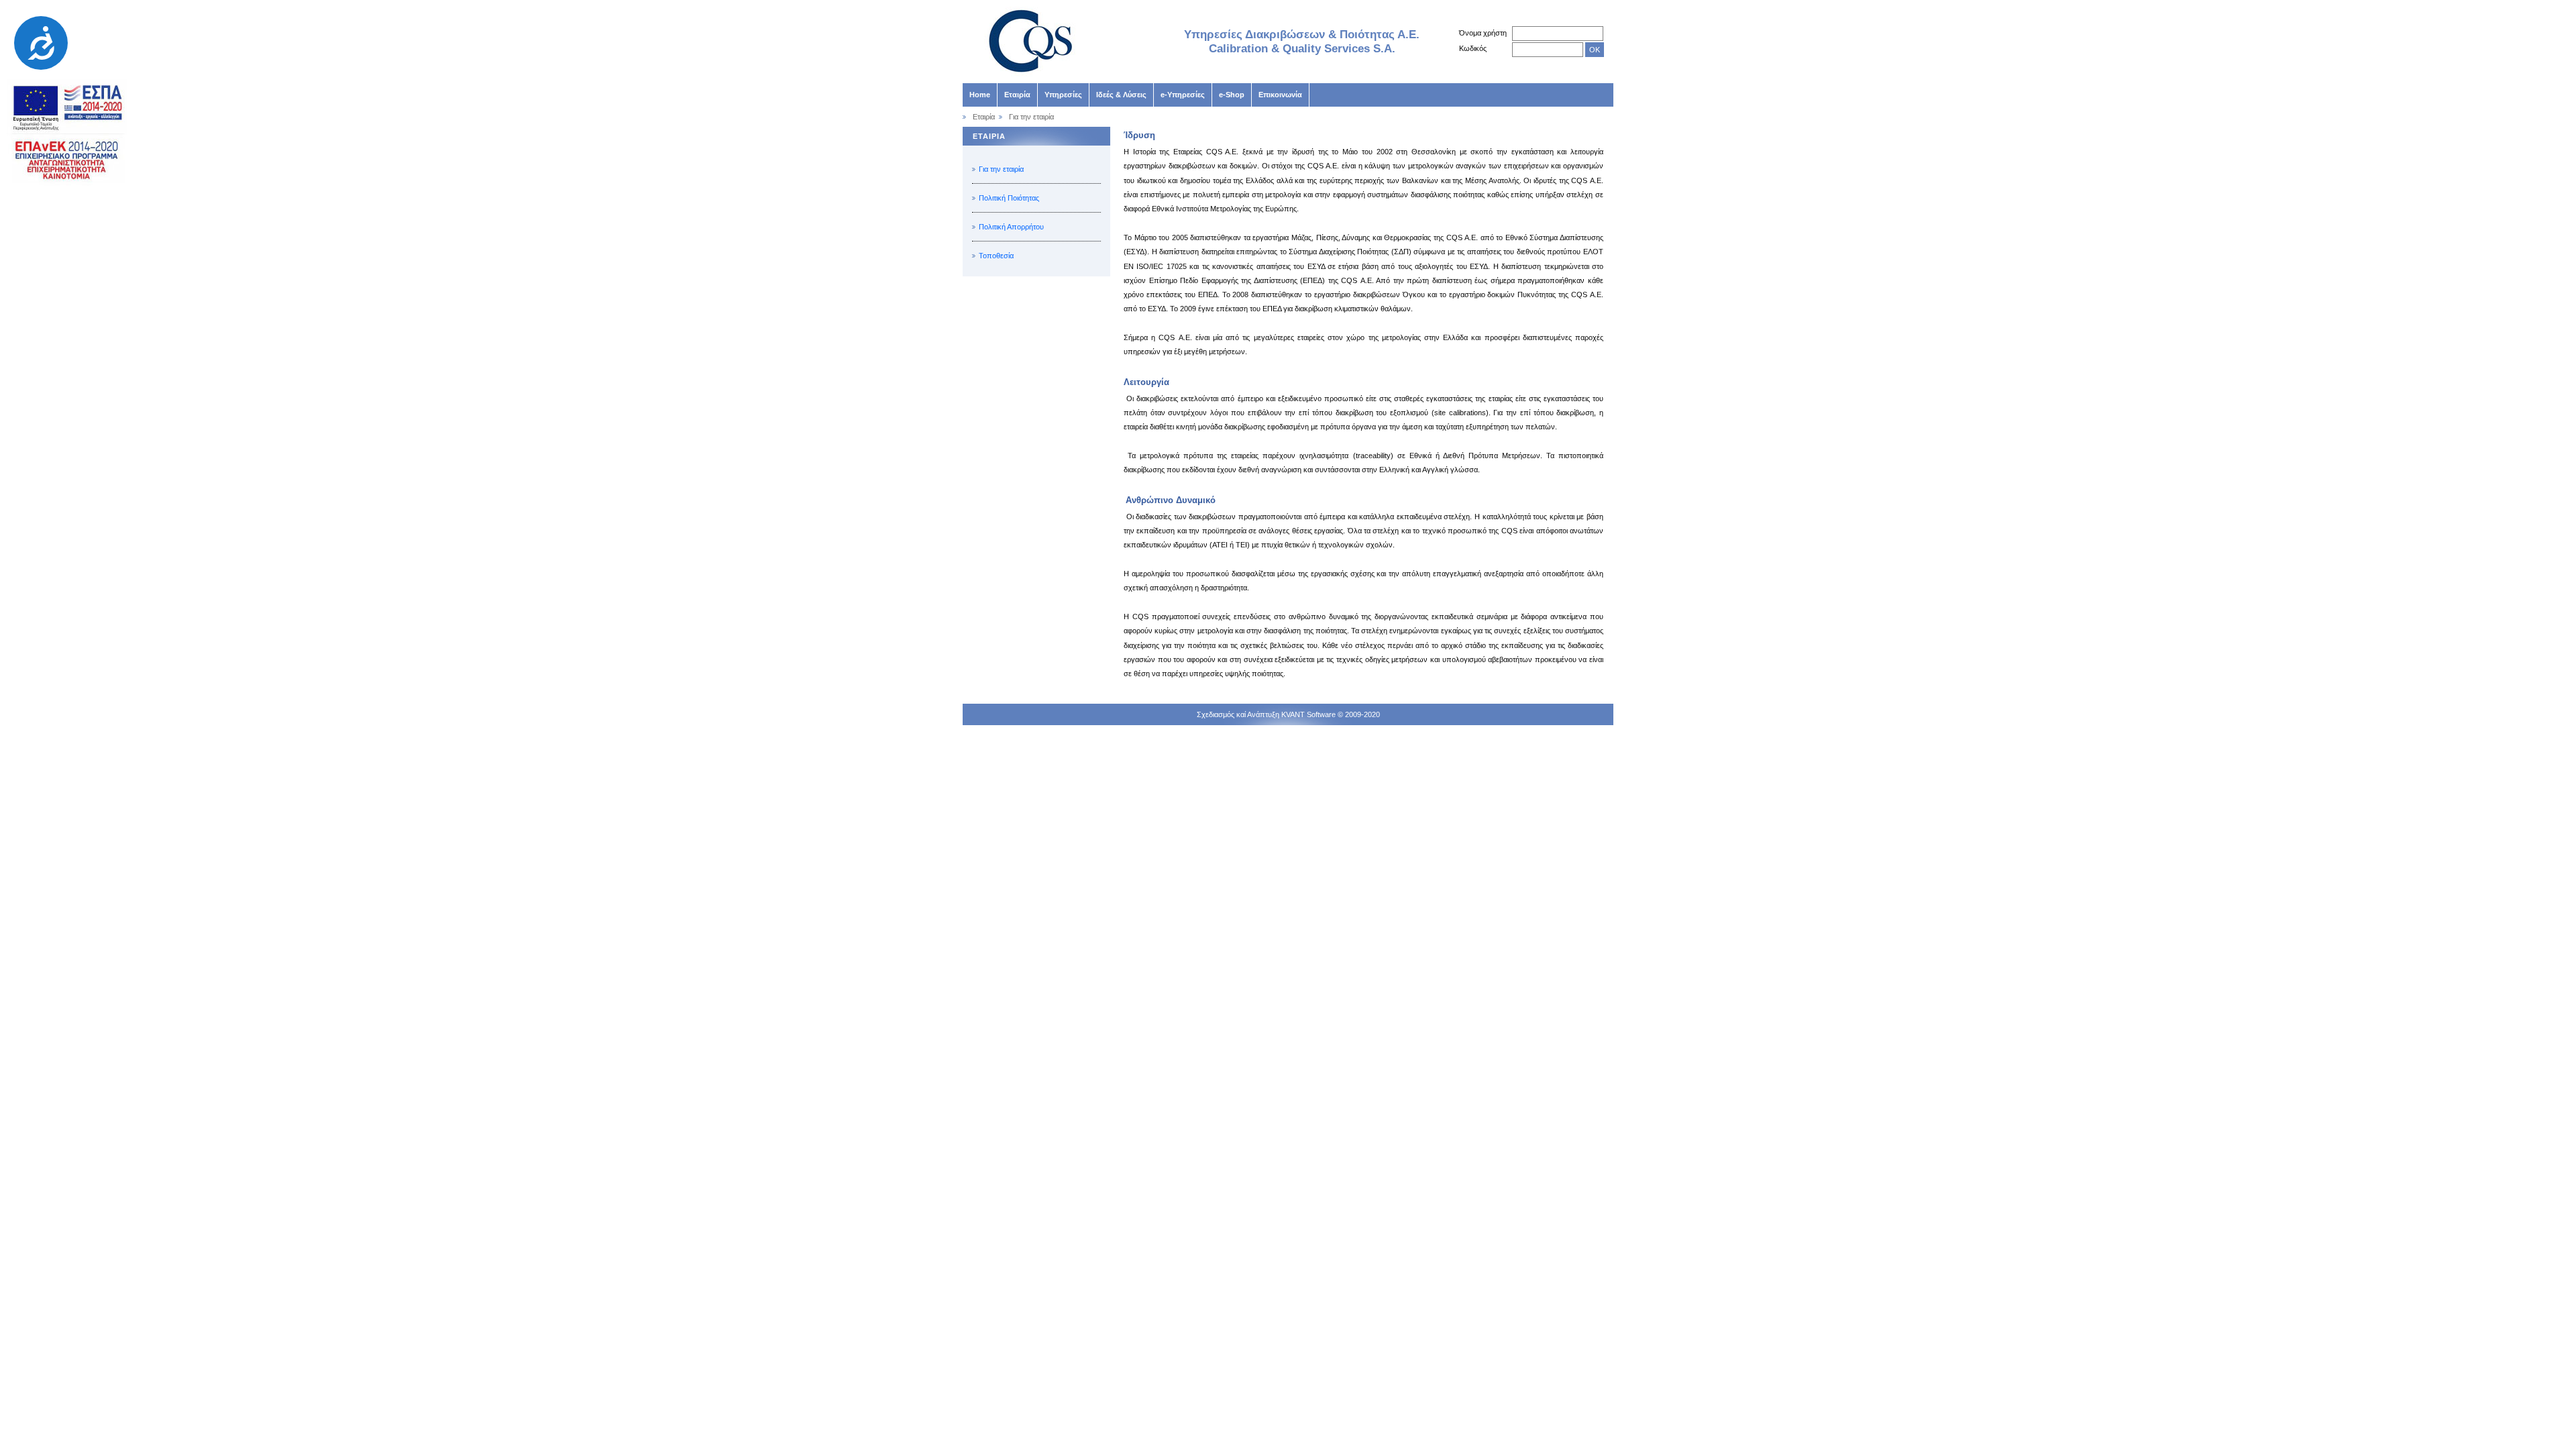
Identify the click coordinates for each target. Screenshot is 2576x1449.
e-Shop (1232, 95)
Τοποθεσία (996, 256)
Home (980, 95)
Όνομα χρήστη (1483, 33)
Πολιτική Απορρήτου (1011, 227)
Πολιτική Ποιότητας (1009, 198)
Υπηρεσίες (1063, 95)
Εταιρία (1017, 95)
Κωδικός (1473, 48)
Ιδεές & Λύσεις (1121, 95)
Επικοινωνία (1280, 95)
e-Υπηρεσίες (1183, 95)
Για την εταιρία (1001, 169)
